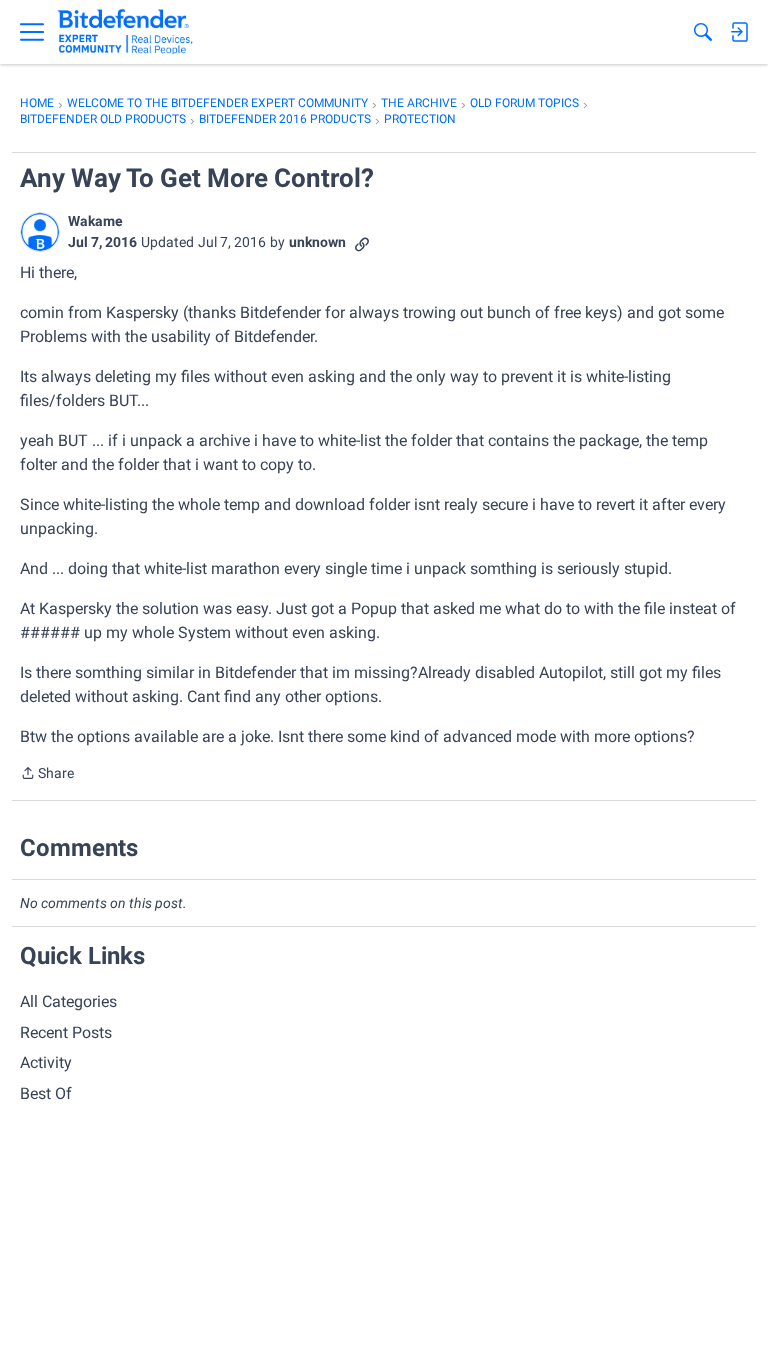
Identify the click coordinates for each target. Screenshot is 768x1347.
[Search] (703, 32)
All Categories (68, 1001)
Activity (46, 1062)
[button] (40, 232)
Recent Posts (66, 1032)
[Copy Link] (362, 242)
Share (47, 775)
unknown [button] (317, 242)
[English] (125, 32)
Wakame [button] (95, 221)
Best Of (46, 1093)
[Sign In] (739, 32)
